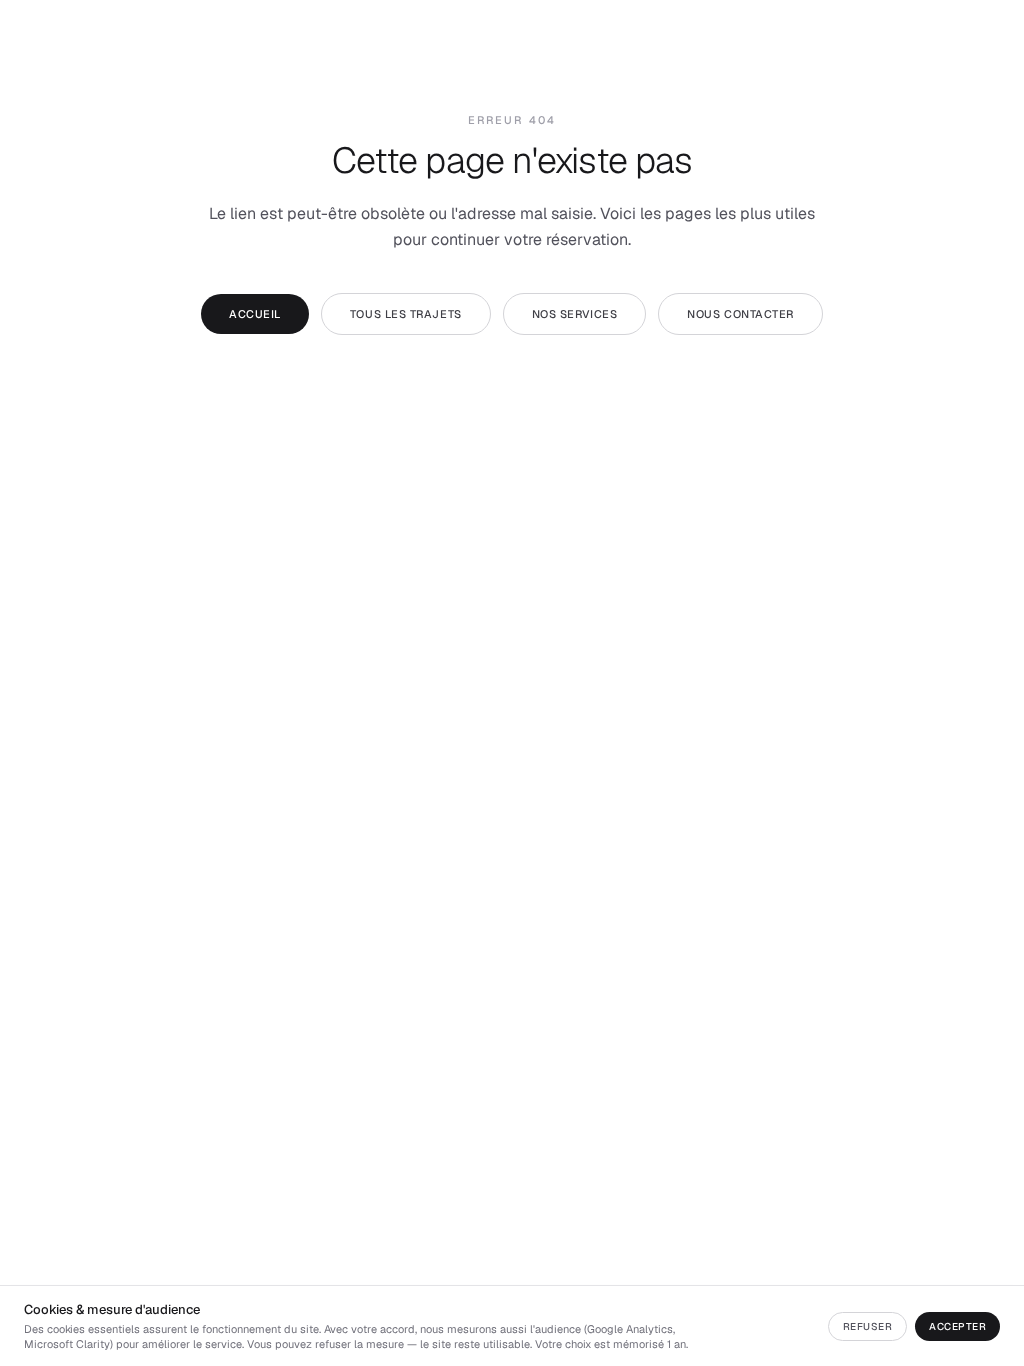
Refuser (868, 1326)
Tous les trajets (406, 314)
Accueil (255, 314)
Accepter (957, 1326)
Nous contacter (740, 314)
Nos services (575, 314)
